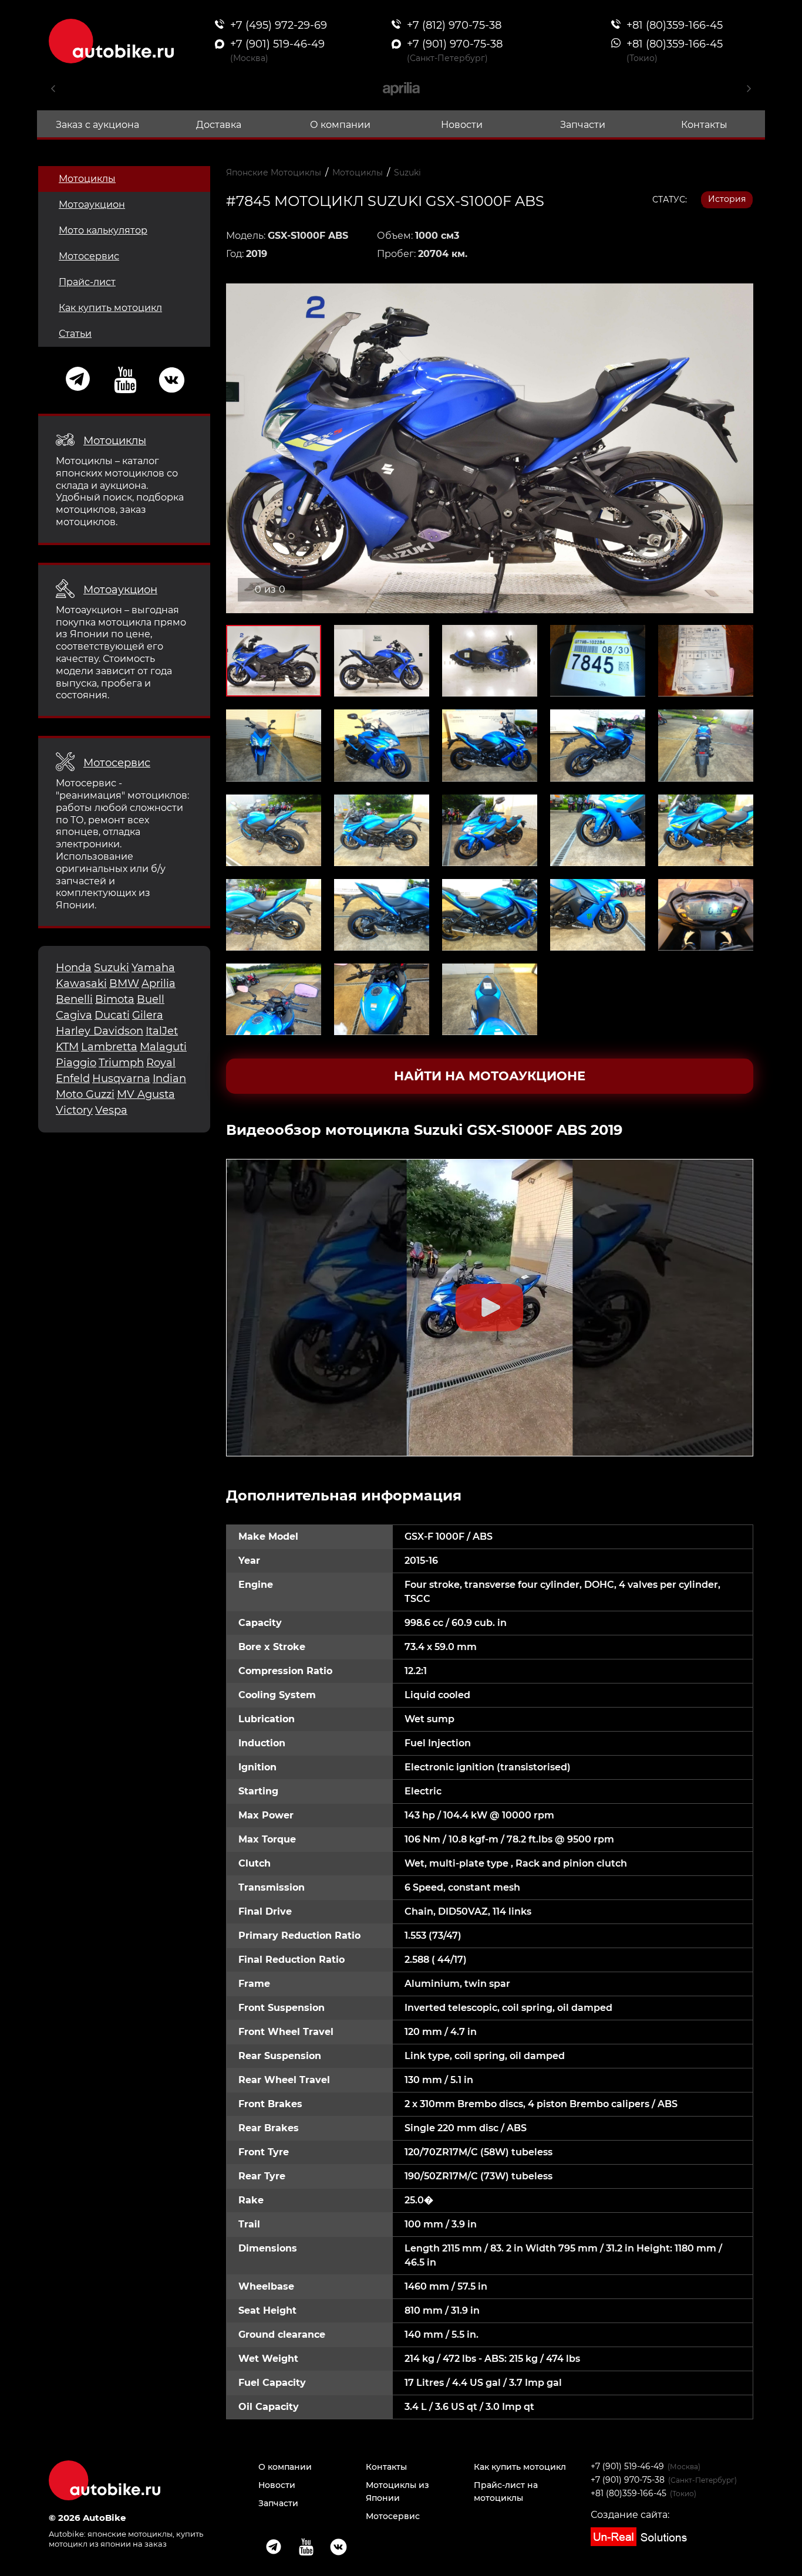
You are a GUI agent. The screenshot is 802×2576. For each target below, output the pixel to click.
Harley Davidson (100, 1031)
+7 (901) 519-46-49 (627, 2466)
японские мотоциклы (130, 2534)
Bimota (115, 999)
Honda (74, 968)
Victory (74, 1110)
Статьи (75, 334)
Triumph (121, 1063)
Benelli (74, 999)
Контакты (704, 125)
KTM (67, 1047)
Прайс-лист (87, 282)
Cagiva (74, 1015)
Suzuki (112, 968)
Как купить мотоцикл (110, 308)
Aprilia (159, 983)
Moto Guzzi (85, 1094)
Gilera (148, 1015)
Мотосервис (89, 256)
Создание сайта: (630, 2515)
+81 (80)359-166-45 (629, 2493)
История (727, 199)
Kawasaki (81, 983)
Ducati (112, 1015)
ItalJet (162, 1031)
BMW (124, 983)
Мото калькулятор (103, 230)
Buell (151, 999)
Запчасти (583, 125)
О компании (340, 125)
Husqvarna (121, 1079)
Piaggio (76, 1063)
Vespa (111, 1110)
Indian (169, 1079)
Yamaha (153, 968)
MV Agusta (146, 1094)
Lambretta (109, 1047)
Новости (462, 125)
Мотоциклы (87, 179)
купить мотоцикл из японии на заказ (126, 2539)
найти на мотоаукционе (490, 1076)
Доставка (219, 125)
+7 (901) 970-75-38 (628, 2480)
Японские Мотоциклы (274, 173)
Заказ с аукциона (97, 125)
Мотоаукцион (92, 204)
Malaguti (163, 1047)
